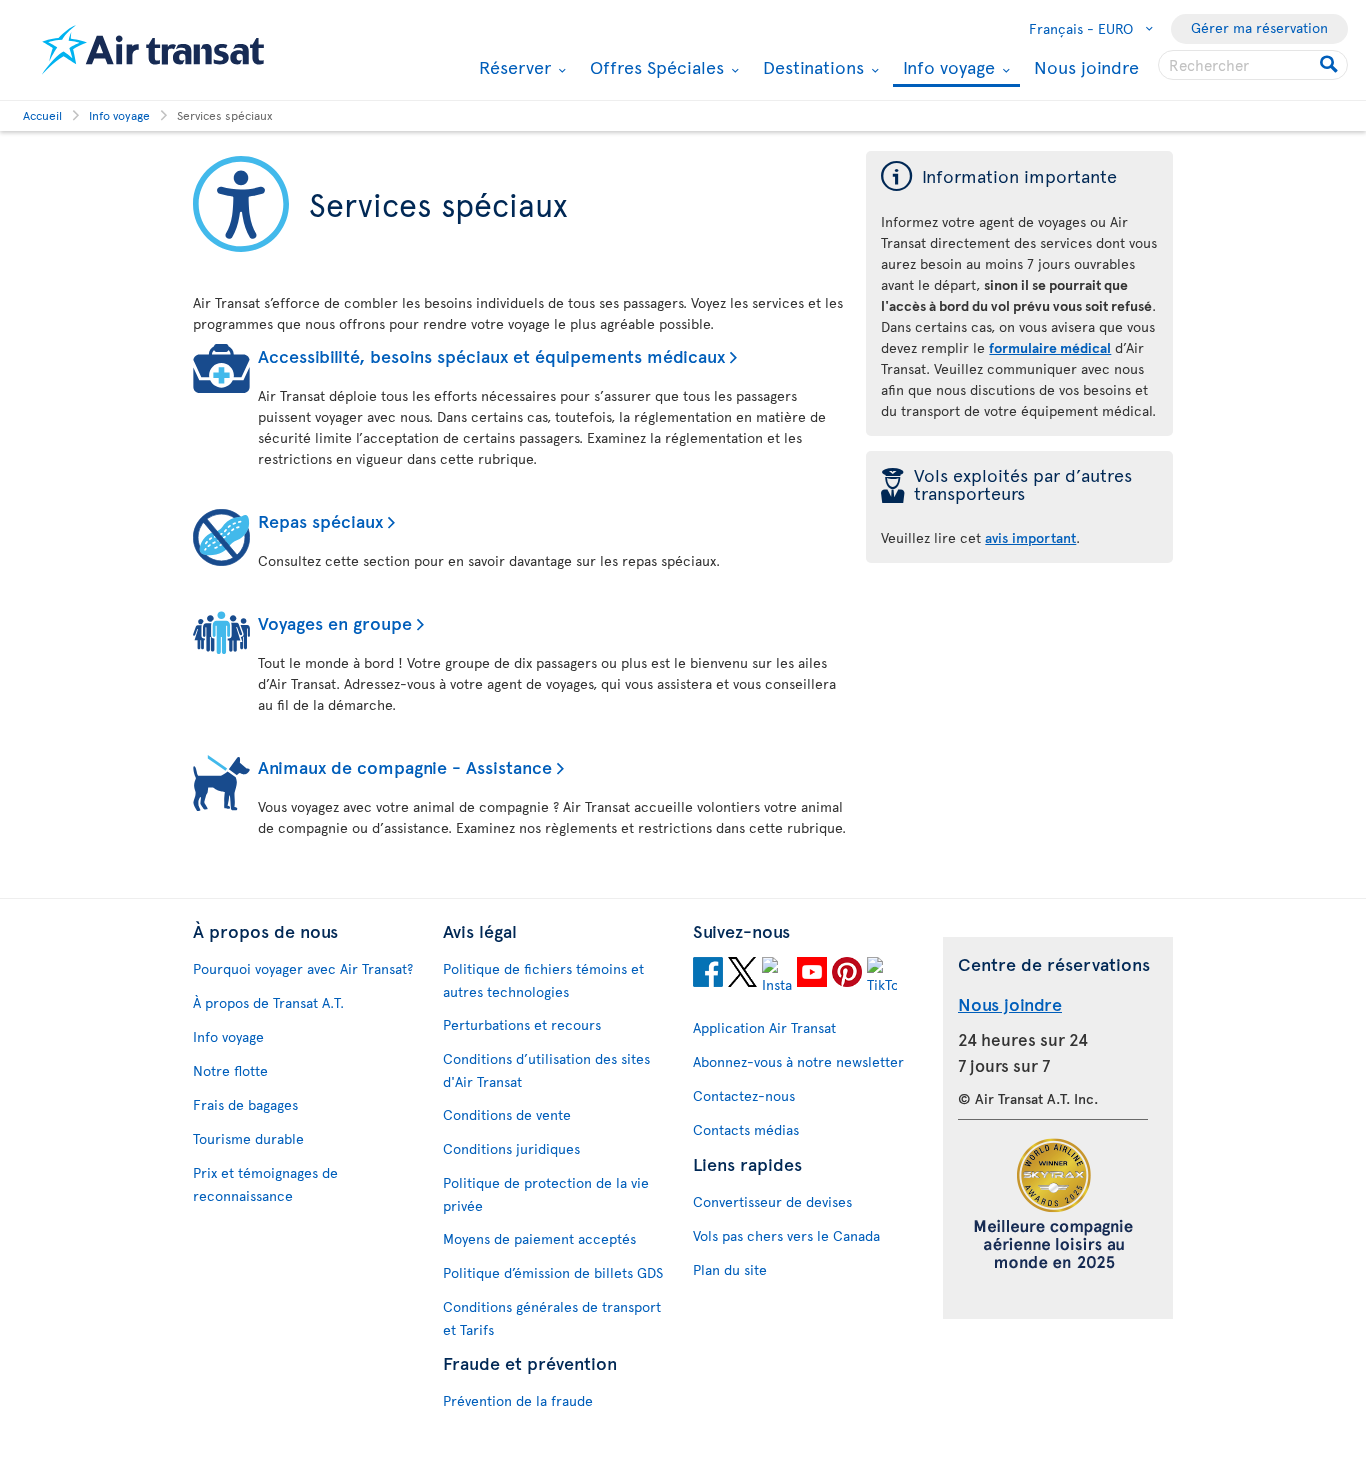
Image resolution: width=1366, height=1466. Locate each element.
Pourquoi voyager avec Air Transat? (303, 968)
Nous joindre (1086, 66)
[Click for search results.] (1330, 65)
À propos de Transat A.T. (268, 1002)
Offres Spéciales (654, 67)
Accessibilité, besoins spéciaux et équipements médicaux (491, 355)
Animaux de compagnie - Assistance (405, 766)
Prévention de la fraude (518, 1400)
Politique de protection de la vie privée (546, 1194)
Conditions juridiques (511, 1148)
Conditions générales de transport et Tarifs (552, 1318)
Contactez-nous (744, 1095)
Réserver (512, 67)
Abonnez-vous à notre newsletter (798, 1061)
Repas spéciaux (320, 520)
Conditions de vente (507, 1114)
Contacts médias (746, 1129)
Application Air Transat (764, 1027)
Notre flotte (230, 1070)
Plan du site (730, 1269)
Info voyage (946, 68)
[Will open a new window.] (708, 975)
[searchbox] (1253, 65)
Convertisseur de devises (772, 1201)
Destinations (811, 67)
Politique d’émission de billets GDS (553, 1272)
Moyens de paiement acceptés (539, 1238)
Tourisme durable (248, 1138)
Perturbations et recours (522, 1024)
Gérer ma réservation (1259, 27)
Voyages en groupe (335, 622)
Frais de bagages (245, 1104)
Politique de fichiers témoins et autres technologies (543, 980)
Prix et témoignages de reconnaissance (265, 1184)
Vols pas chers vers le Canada (786, 1235)
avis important (1030, 537)
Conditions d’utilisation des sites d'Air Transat (546, 1070)
